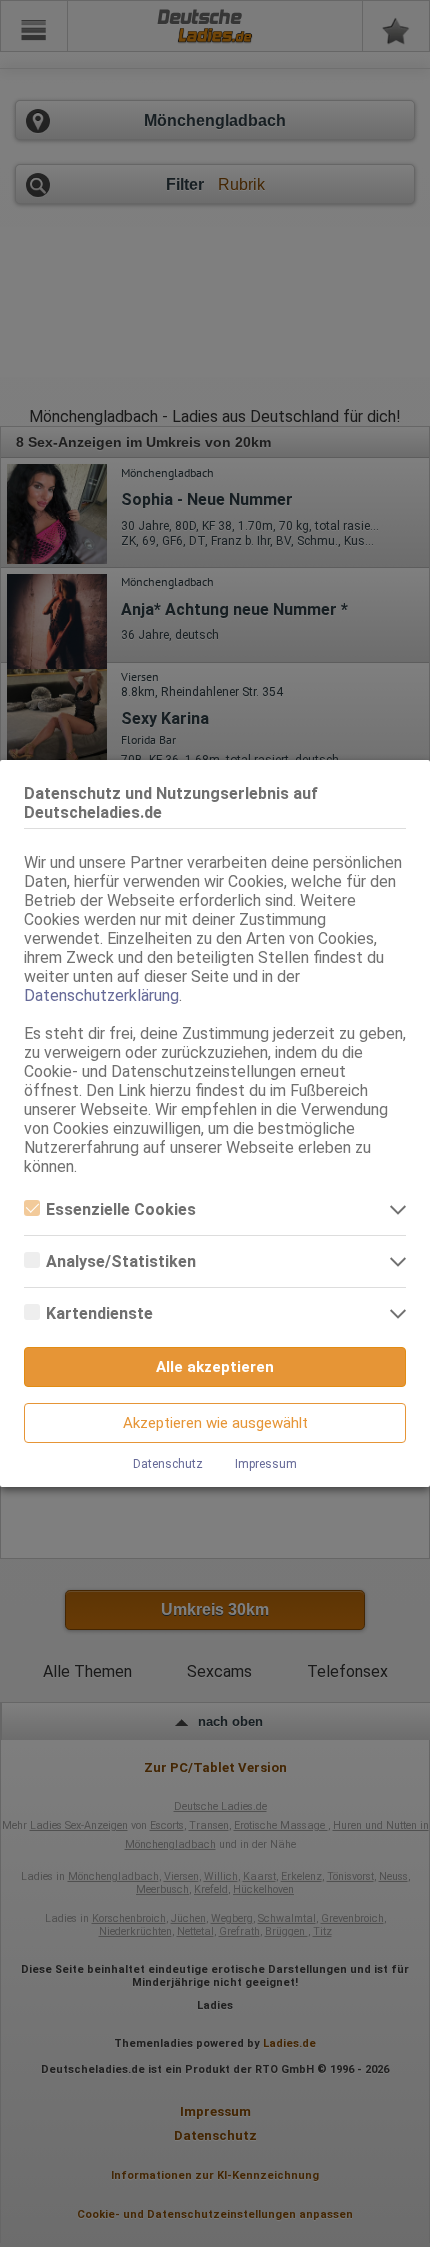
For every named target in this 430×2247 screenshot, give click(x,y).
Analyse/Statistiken (121, 1261)
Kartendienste (99, 1313)
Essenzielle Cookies (121, 1209)
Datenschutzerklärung (101, 995)
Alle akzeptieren (215, 1367)
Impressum (266, 1464)
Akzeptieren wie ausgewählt (215, 1423)
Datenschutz (168, 1464)
